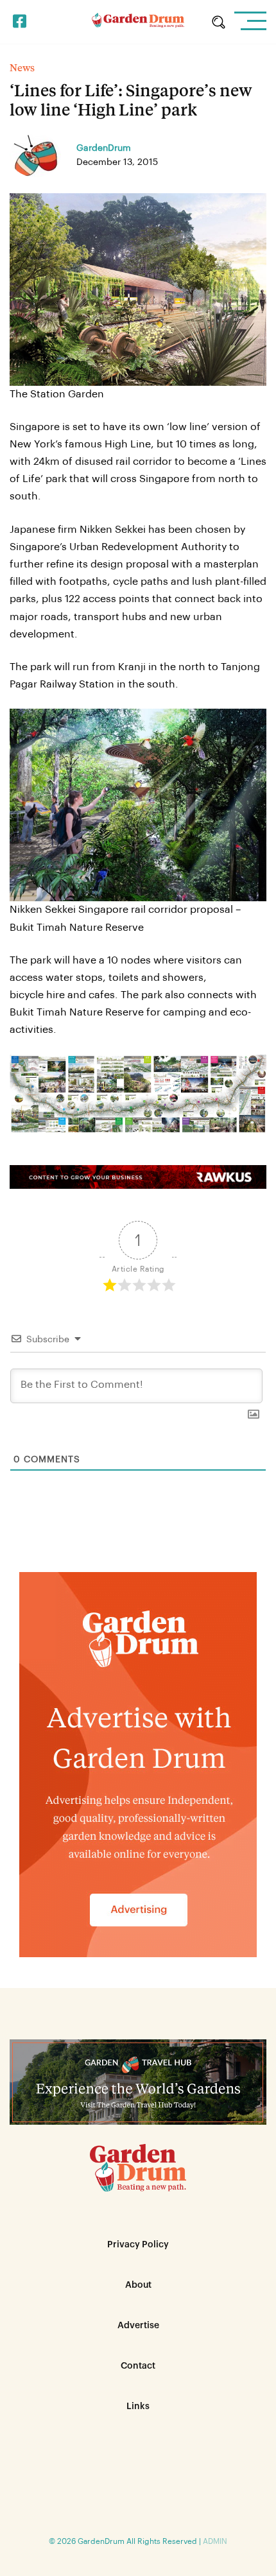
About (138, 2285)
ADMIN (215, 2541)
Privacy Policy (138, 2245)
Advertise (138, 2326)
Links (138, 2407)
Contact (138, 2366)
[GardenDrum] (138, 22)
